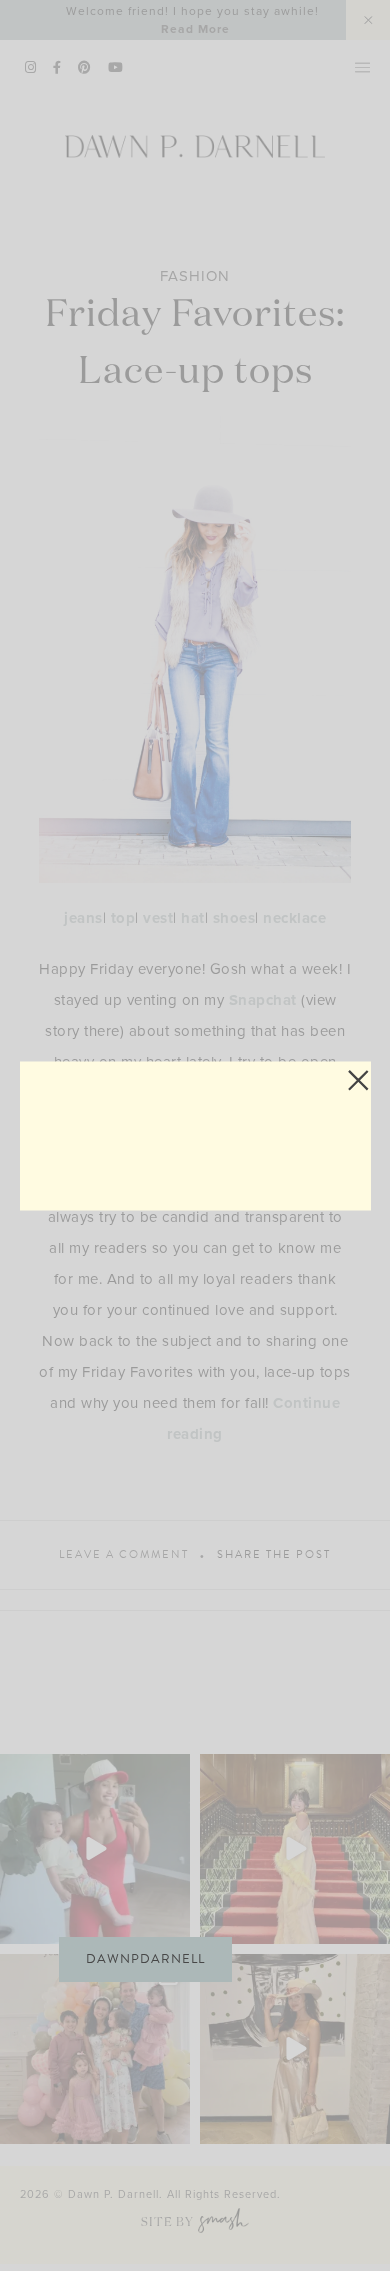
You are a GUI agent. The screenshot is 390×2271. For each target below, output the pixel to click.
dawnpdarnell (145, 1959)
